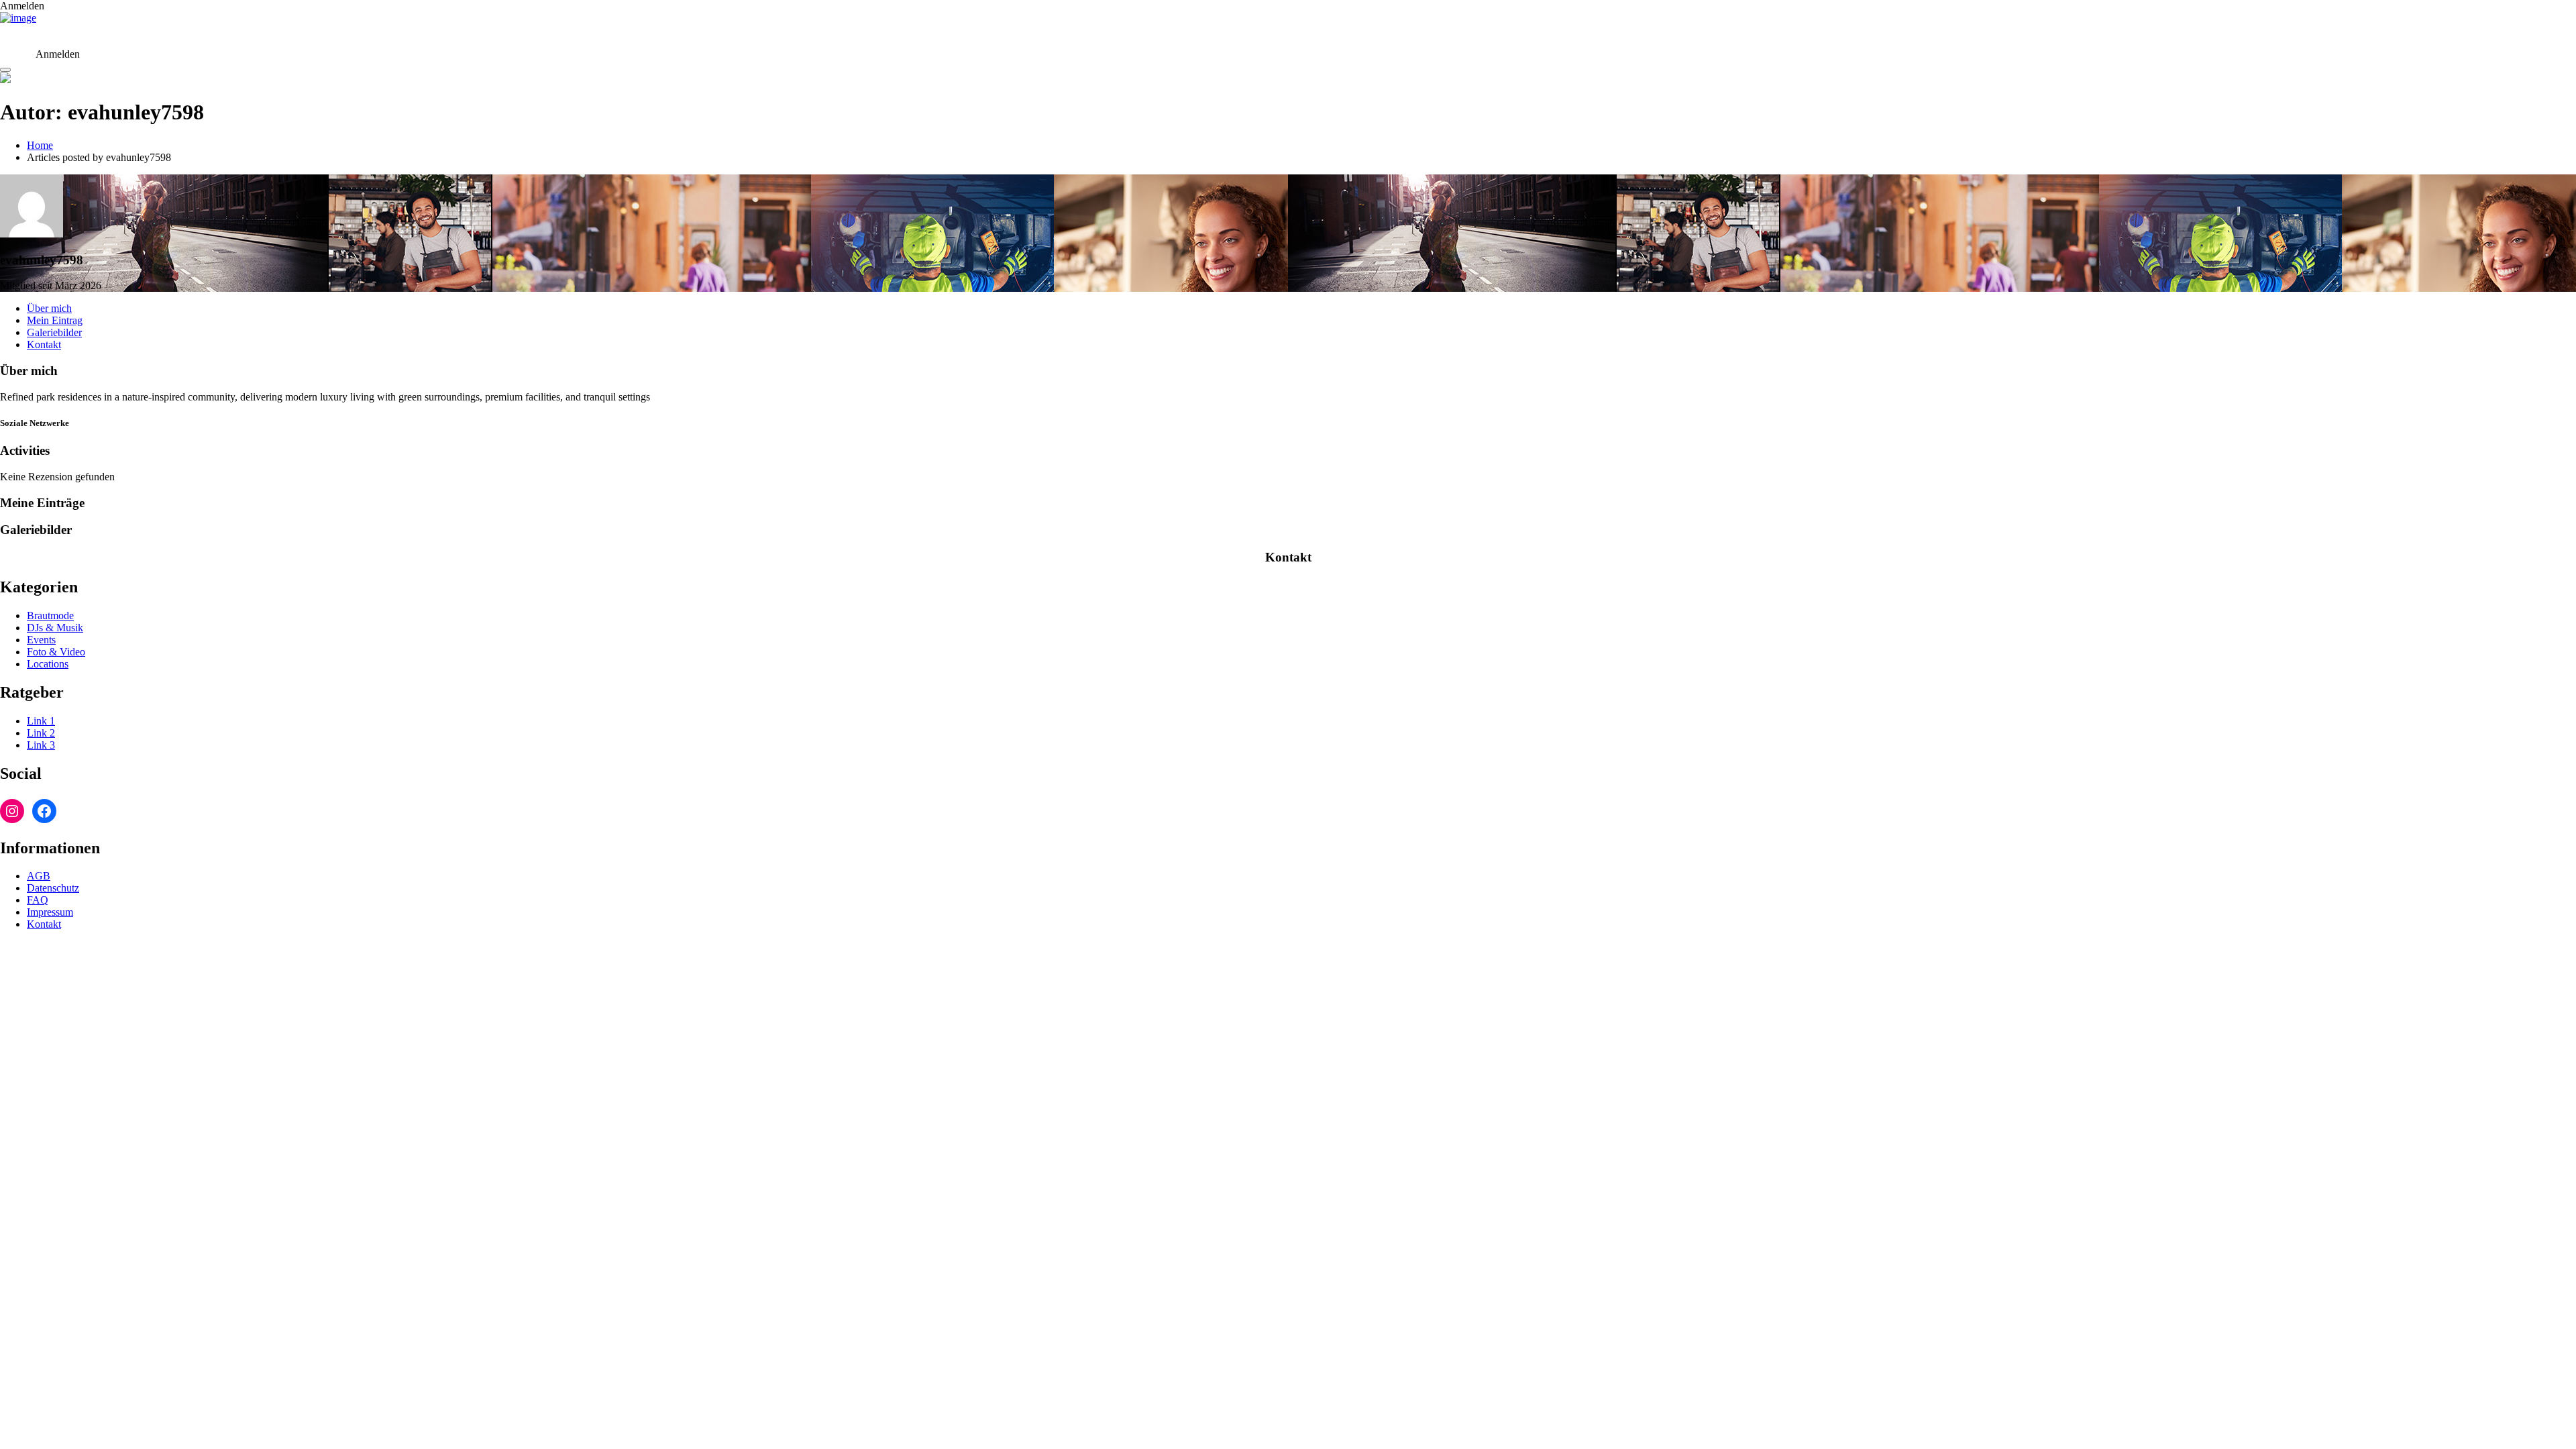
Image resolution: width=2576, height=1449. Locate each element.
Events (41, 640)
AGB (39, 876)
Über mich (49, 308)
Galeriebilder (54, 332)
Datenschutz (53, 888)
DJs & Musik (55, 628)
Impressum (50, 912)
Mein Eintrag (55, 320)
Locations (48, 664)
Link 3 (41, 745)
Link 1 (41, 721)
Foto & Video (56, 652)
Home (40, 145)
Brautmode (50, 615)
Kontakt (44, 344)
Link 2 (41, 733)
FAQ (38, 900)
